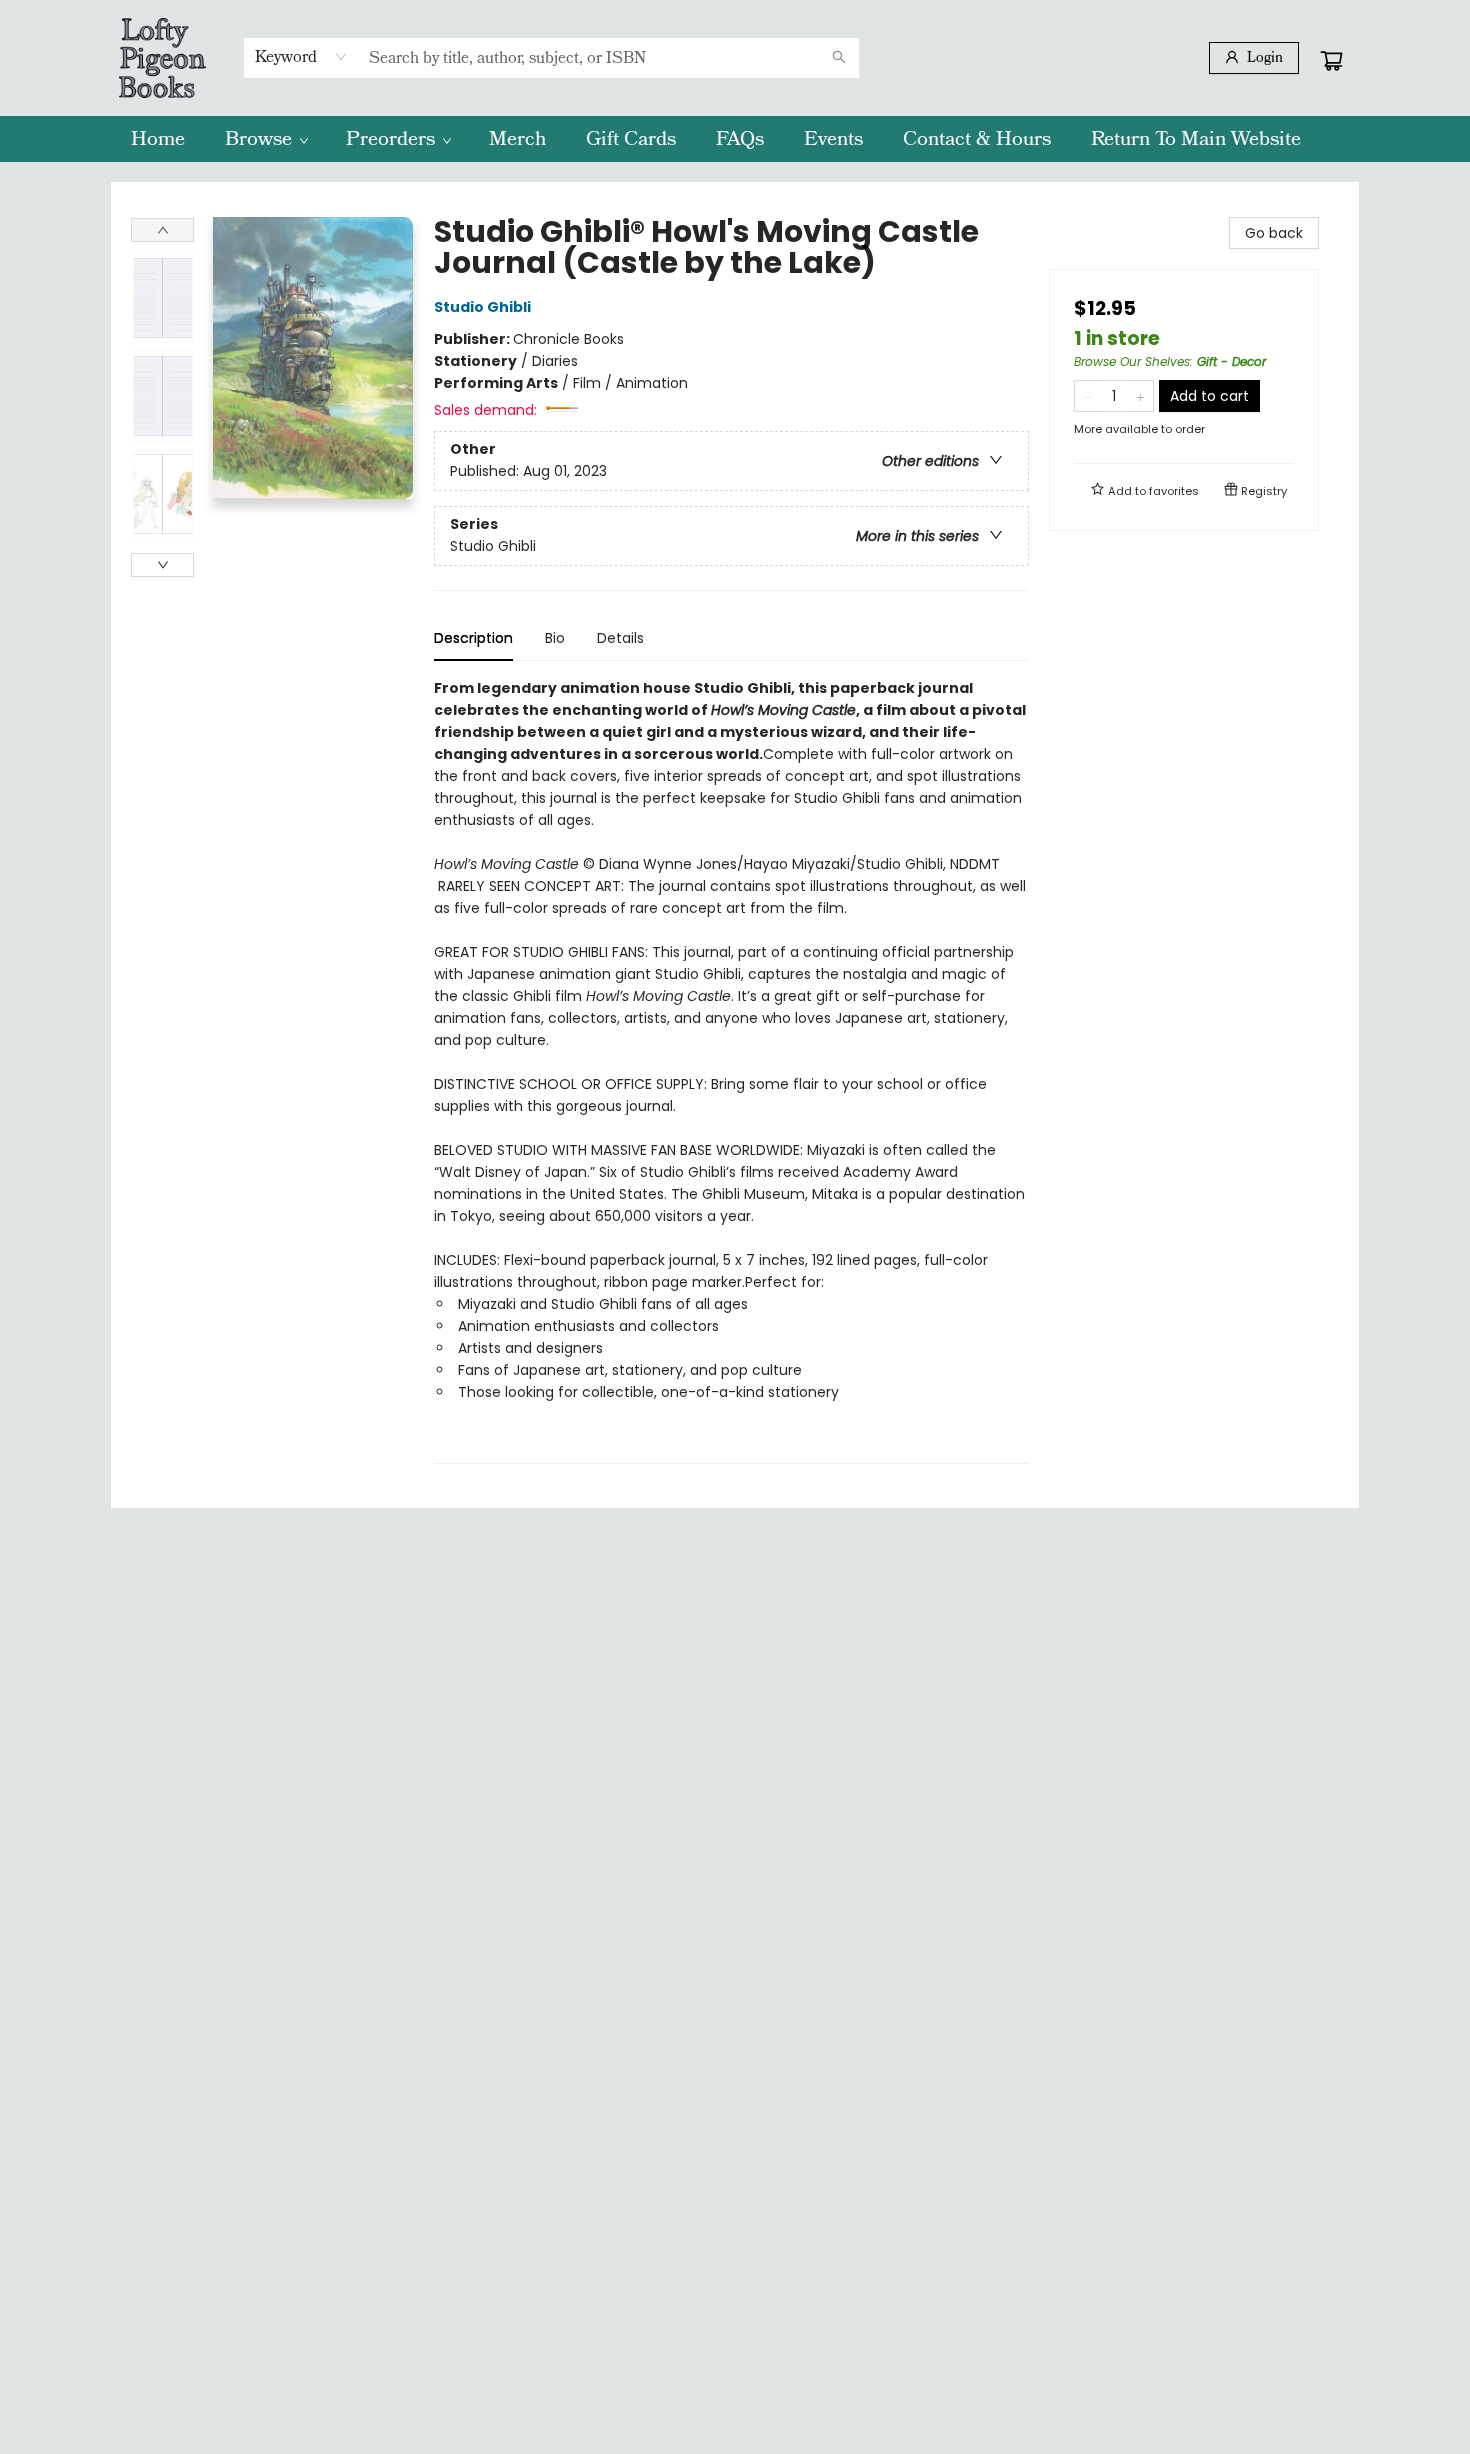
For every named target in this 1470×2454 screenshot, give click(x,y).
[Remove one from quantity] (1087, 396)
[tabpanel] (731, 1070)
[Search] (839, 58)
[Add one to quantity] (1140, 396)
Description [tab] (473, 638)
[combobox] (301, 57)
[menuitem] (158, 139)
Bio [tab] (555, 638)
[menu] (735, 139)
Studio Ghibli (482, 307)
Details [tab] (620, 638)
